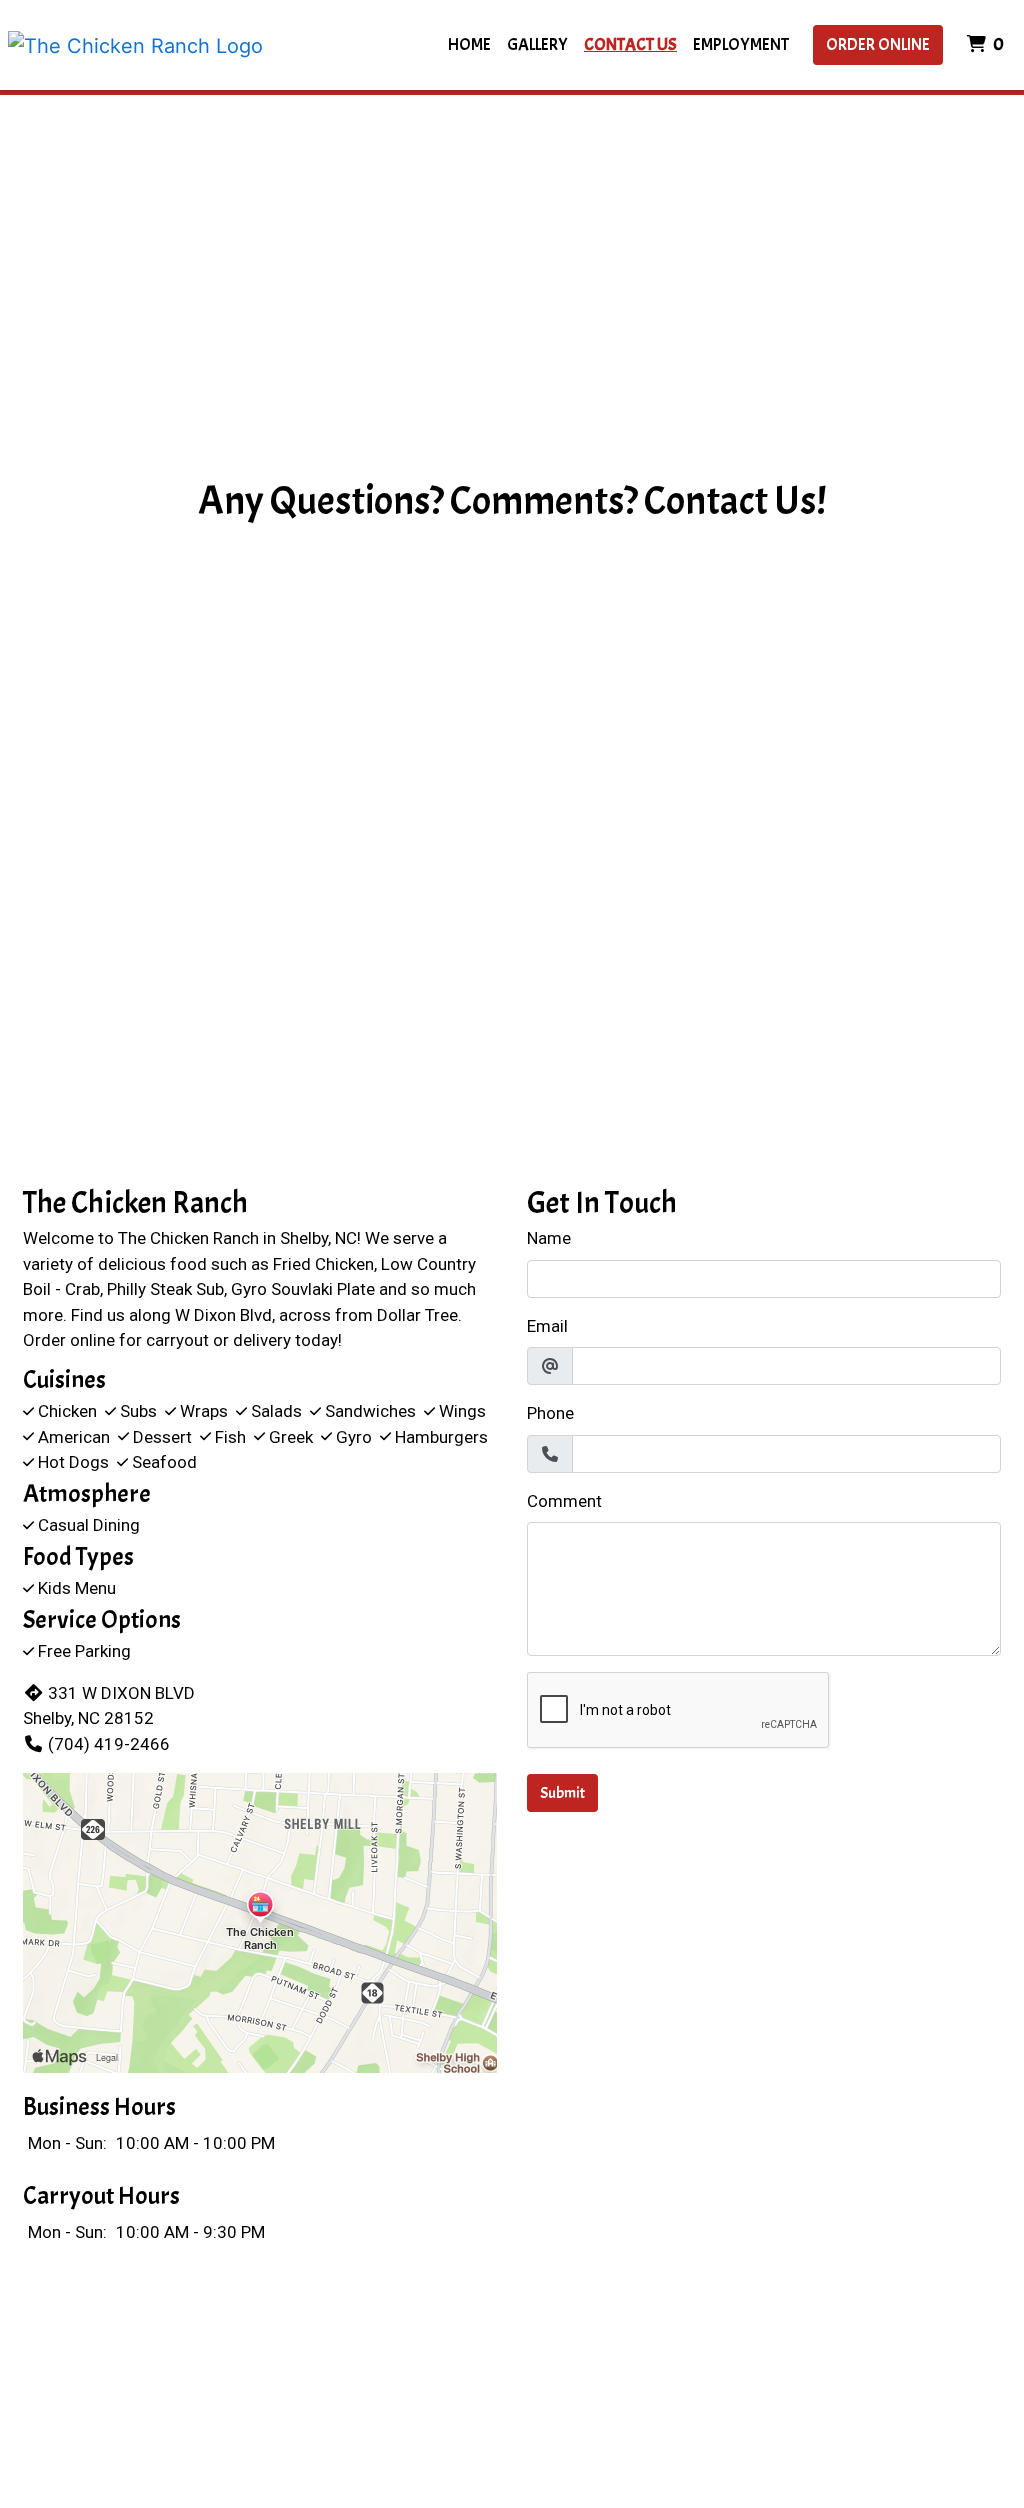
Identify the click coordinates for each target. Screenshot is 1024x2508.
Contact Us (630, 44)
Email (547, 1326)
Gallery (537, 44)
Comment (564, 1501)
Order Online (878, 44)
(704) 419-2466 (109, 1744)
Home (469, 44)
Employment (741, 44)
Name (549, 1238)
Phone (550, 1413)
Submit (562, 1793)
